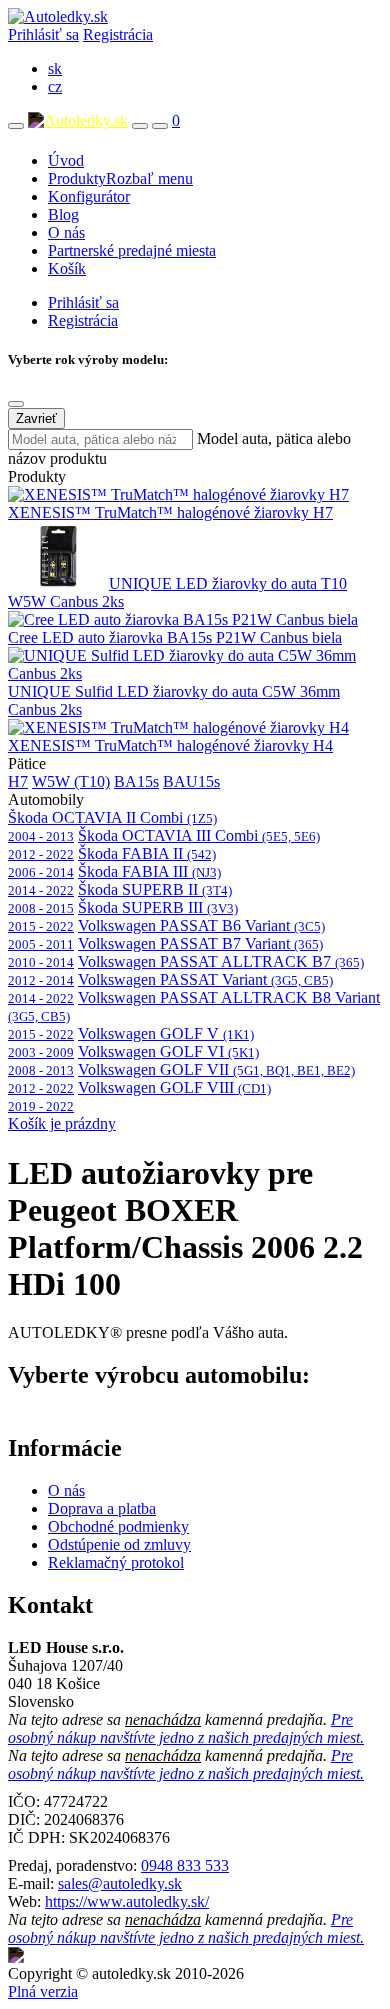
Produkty (120, 178)
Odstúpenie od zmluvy (119, 1544)
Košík (67, 268)
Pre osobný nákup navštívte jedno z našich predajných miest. (186, 1728)
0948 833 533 (185, 1865)
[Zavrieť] (16, 404)
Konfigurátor (89, 196)
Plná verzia (43, 1991)
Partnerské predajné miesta (132, 250)
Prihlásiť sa (43, 34)
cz (55, 86)
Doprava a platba (102, 1508)
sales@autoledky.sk (120, 1883)
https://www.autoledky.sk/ (127, 1901)
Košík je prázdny (62, 1123)
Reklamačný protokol (116, 1562)
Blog (63, 214)
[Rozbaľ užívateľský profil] (160, 126)
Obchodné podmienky (118, 1526)
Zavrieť (36, 418)
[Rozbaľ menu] (16, 126)
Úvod (66, 160)
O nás (66, 232)
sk (55, 68)
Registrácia (118, 34)
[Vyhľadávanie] (140, 126)
